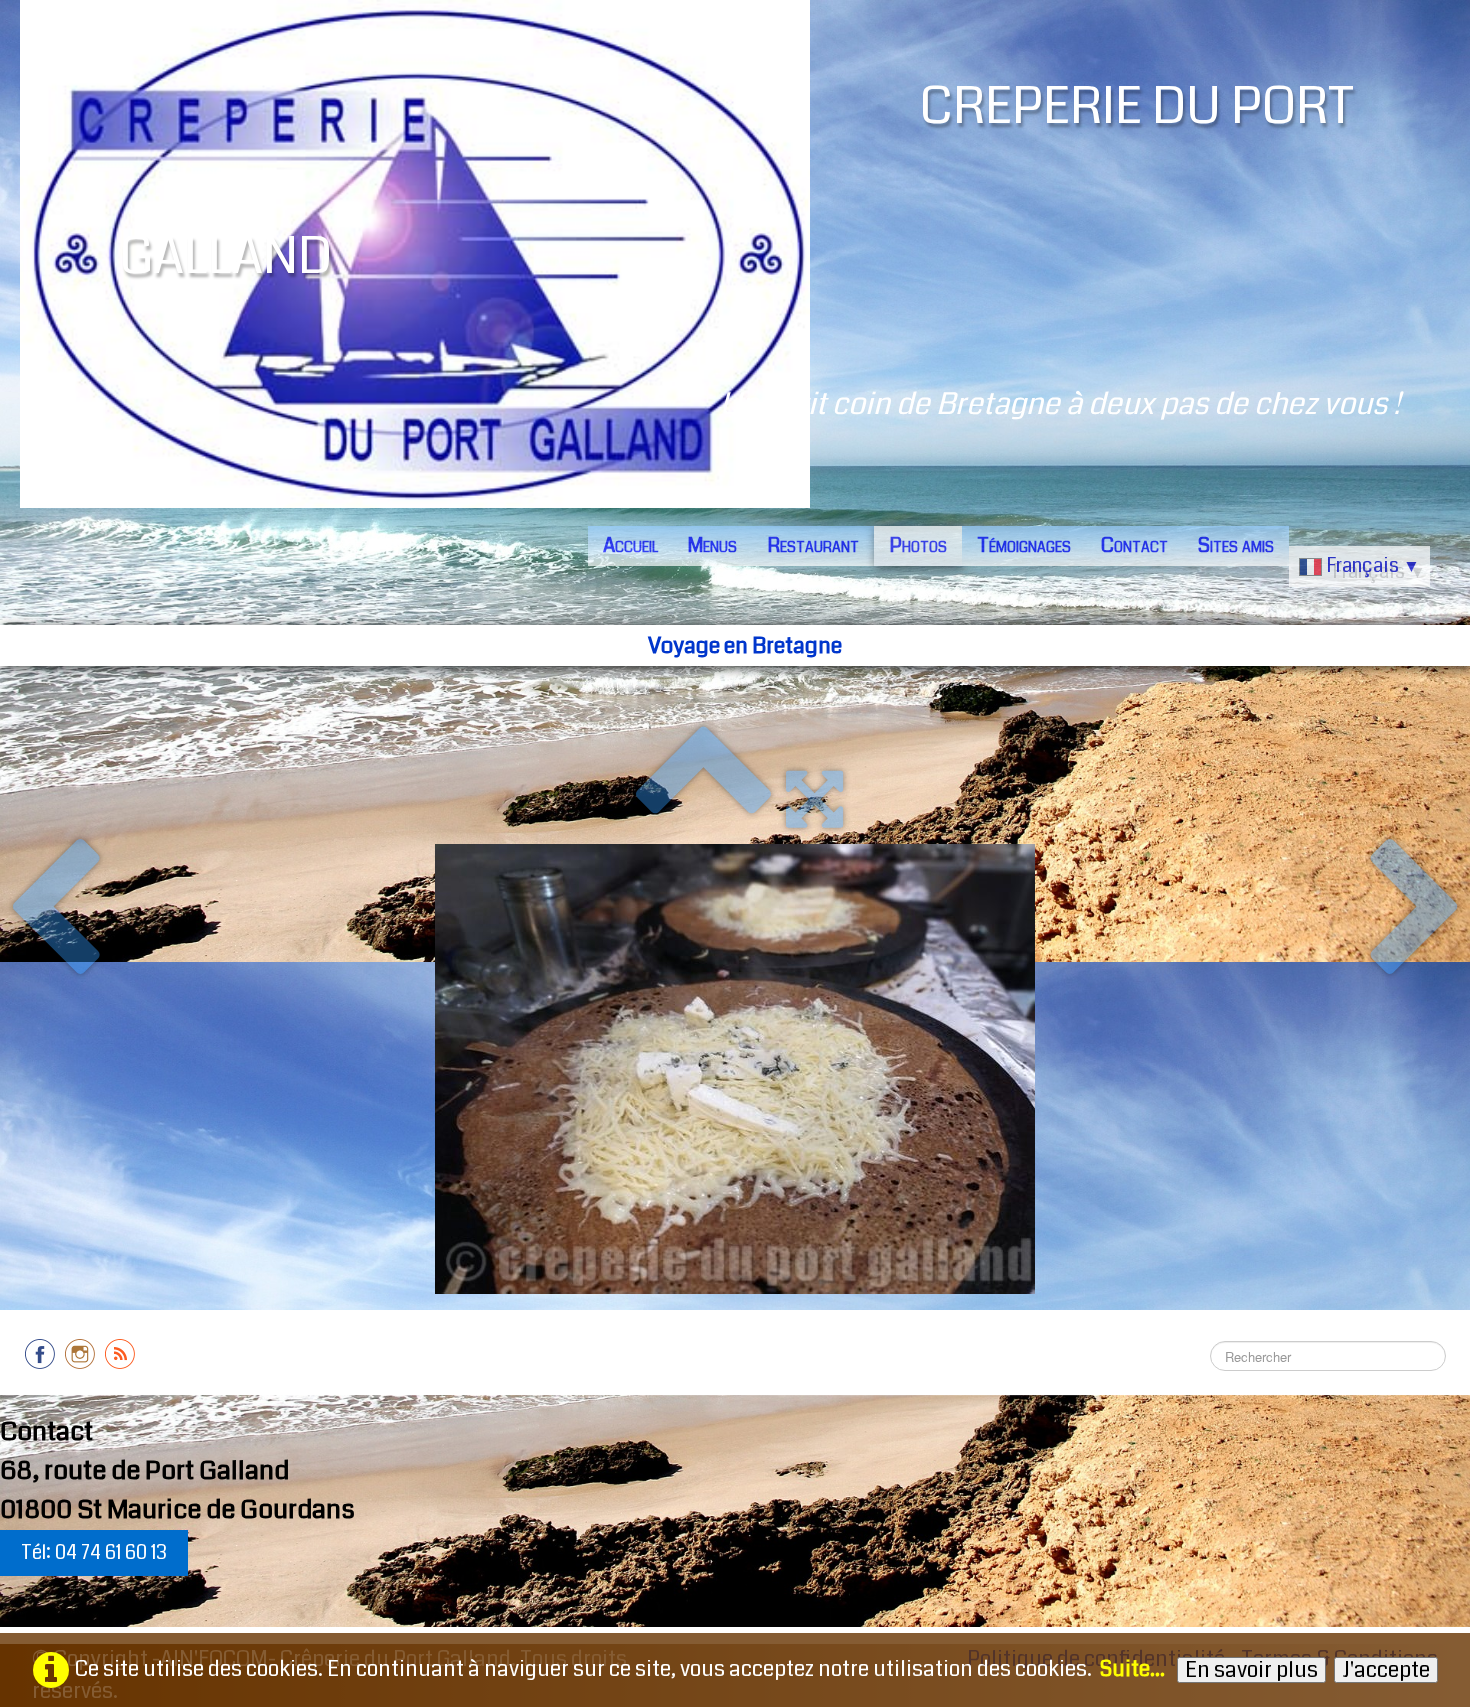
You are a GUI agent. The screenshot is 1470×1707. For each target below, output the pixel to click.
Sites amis (1236, 545)
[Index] (703, 798)
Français (1373, 565)
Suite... (1132, 1669)
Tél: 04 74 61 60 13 (94, 1552)
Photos (918, 545)
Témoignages (1024, 545)
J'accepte (1386, 1670)
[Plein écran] (814, 798)
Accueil (630, 545)
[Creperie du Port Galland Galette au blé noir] (735, 1069)
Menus (712, 545)
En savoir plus (1251, 1670)
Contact (1134, 545)
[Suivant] (1416, 911)
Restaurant (813, 545)
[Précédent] (53, 911)
